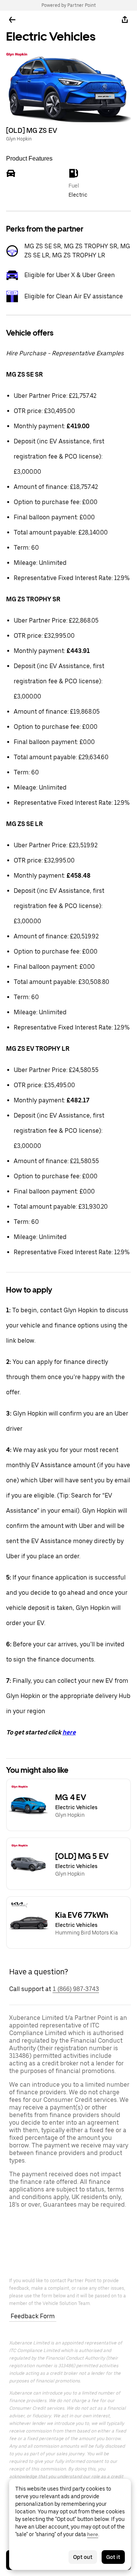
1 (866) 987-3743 (76, 1989)
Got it (113, 2557)
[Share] (125, 20)
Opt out (83, 2557)
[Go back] (12, 20)
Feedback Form (33, 2316)
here (69, 1732)
